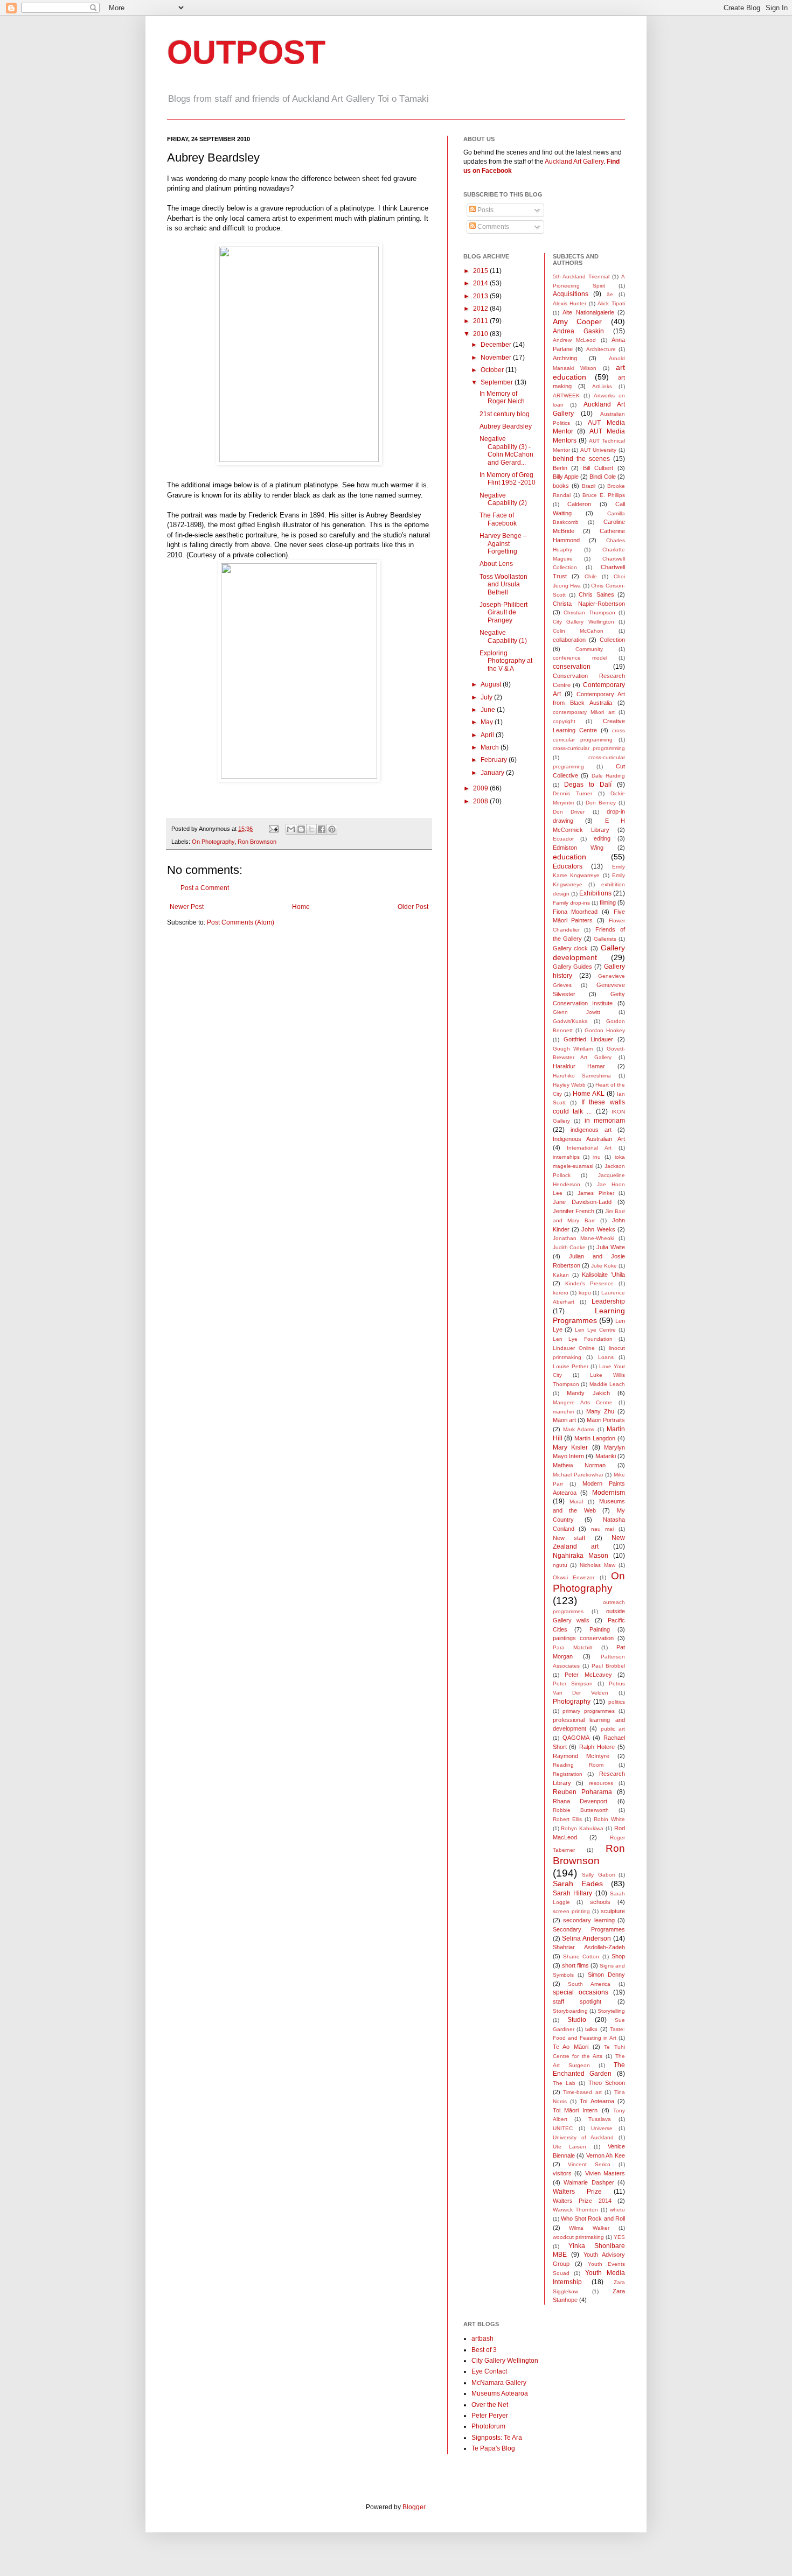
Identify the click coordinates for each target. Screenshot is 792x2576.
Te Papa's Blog (493, 2448)
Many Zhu (600, 1411)
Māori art (564, 1420)
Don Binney (601, 803)
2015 (481, 271)
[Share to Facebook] (322, 829)
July (487, 697)
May (488, 722)
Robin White (609, 1819)
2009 (481, 788)
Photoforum (488, 2426)
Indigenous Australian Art (589, 1139)
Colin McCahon (578, 631)
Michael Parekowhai (578, 1475)
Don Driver (569, 812)
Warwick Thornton (575, 2210)
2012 (481, 309)
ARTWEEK (566, 395)
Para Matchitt (573, 1647)
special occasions (581, 1992)
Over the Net (490, 2405)
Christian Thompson (589, 612)
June (489, 710)
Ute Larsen (569, 2147)
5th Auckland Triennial (581, 276)
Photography (572, 1702)
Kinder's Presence (589, 1283)
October (493, 370)
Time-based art (582, 2092)
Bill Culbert (598, 468)
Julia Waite (611, 1247)
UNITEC (563, 2128)
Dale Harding (609, 776)
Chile (591, 576)
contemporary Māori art (584, 712)
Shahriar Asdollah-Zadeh (589, 1947)
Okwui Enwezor (574, 1577)
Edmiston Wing (578, 848)
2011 (481, 321)
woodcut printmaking (578, 2237)
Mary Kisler (571, 1447)
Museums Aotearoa (500, 2393)
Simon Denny (606, 1975)
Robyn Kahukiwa (582, 1828)
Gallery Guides (573, 967)
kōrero (561, 1293)
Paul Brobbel (608, 1666)
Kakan (561, 1275)
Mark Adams (579, 1429)
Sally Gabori (598, 1875)
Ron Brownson (257, 842)
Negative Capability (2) (503, 499)
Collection (612, 640)
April (488, 735)
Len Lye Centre (595, 1330)
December (497, 345)
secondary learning (589, 1920)
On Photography (213, 842)
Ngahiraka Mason (581, 1556)
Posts (485, 210)
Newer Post (187, 907)
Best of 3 (484, 2350)
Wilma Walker (589, 2228)
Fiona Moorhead (575, 912)
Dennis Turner (572, 793)
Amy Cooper (578, 321)
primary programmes (589, 1711)
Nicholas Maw (598, 1565)
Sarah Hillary (573, 1893)
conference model (580, 658)
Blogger (414, 2507)
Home (301, 907)
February (495, 760)
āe (610, 294)
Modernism (609, 1493)
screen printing (571, 1911)
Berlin (560, 468)
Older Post (413, 907)
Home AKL (589, 1094)
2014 (481, 283)
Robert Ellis (567, 1819)
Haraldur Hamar (579, 1066)
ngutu (560, 1565)
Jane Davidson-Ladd (582, 1202)
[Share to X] (311, 829)
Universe (602, 2128)
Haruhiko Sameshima (582, 1076)
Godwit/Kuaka (570, 1021)
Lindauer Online (574, 1348)
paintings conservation (583, 1638)
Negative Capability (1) (503, 636)
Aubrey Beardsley (506, 426)
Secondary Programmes (589, 1929)
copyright (564, 721)
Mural (576, 1501)
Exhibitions (595, 893)
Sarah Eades (578, 1884)
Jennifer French (574, 1211)
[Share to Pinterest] (332, 829)
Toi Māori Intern (575, 2110)
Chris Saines (596, 594)
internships (566, 1157)
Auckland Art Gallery (574, 162)
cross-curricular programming (589, 748)
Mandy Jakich (588, 1393)
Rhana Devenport (580, 1801)
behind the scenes (581, 459)
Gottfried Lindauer (588, 1039)
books (561, 486)
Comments (492, 227)
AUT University (599, 450)
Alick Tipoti (611, 303)
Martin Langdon (595, 1438)
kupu (585, 1293)
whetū (617, 2210)
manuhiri (563, 1412)
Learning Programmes (589, 1315)
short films (575, 1965)
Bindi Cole (602, 477)
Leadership (608, 1301)
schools (600, 1902)
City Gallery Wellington (583, 622)
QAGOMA (576, 1738)
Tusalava (600, 2119)
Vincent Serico (589, 2164)
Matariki (606, 1456)
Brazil (589, 486)
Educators (568, 866)
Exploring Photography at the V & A (506, 661)
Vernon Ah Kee (606, 2155)
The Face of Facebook (498, 519)
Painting (600, 1629)
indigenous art (591, 1130)
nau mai (603, 1529)
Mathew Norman (579, 1465)
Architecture (601, 349)
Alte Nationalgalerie (588, 312)
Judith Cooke (569, 1247)
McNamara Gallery (499, 2383)
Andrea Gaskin (578, 331)
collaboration (569, 640)
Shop (618, 1956)
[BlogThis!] (301, 829)
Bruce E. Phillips (604, 495)
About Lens (496, 564)
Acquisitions (571, 294)
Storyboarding (570, 2011)
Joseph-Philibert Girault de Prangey (503, 612)
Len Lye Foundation (583, 1339)
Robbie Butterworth (581, 1810)
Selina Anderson (586, 1938)
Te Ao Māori (571, 2047)
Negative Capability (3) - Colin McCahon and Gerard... (506, 450)
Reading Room (578, 1765)
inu (597, 1157)
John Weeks (598, 1229)
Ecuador (563, 839)
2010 (481, 334)
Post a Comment (205, 888)
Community (589, 649)
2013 (481, 296)
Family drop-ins (571, 903)
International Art (589, 1148)
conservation (572, 667)
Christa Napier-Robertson (589, 604)
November (497, 358)
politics (617, 1702)
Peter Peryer (490, 2416)
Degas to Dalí (588, 785)
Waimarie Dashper (589, 2182)
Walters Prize (577, 2192)
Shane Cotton (581, 1956)
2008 (481, 801)
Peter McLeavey (588, 1675)
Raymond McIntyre (581, 1756)
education (569, 857)
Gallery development (589, 953)
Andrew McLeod (575, 340)
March (491, 747)
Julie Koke (604, 1266)
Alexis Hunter (570, 303)
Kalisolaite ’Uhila (603, 1275)
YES (619, 2237)
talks (591, 2029)
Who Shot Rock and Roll (593, 2218)
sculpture (613, 1911)
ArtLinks (602, 386)
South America (589, 1984)
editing (602, 838)
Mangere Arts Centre (583, 1402)
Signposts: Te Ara (497, 2438)
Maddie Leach (607, 1384)
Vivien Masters (605, 2173)
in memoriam (605, 1121)
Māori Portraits (606, 1420)
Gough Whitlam (573, 1049)
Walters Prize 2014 (582, 2201)
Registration (568, 1774)
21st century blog (505, 414)
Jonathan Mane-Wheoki (584, 1238)
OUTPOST (246, 52)
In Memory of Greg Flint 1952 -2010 (508, 479)
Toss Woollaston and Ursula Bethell (503, 584)
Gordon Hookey (605, 1030)
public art (613, 1729)
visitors (562, 2173)
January (493, 773)
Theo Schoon (607, 2083)
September (498, 382)
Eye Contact (489, 2371)
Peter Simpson (573, 1683)
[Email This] (291, 829)
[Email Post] (273, 829)
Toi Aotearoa (597, 2101)
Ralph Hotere (597, 1747)
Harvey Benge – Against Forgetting (503, 544)
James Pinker (596, 1193)
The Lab (564, 2083)
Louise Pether (571, 1366)
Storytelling (611, 2011)
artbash (482, 2339)
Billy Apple (566, 477)
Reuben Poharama (582, 1792)
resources (601, 1783)
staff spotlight (577, 2001)
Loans (606, 1357)
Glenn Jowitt (576, 1012)
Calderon (579, 504)
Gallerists (605, 939)
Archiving (565, 358)
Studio (577, 2020)
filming (608, 902)
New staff (569, 1538)
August (492, 684)
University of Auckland (583, 2137)
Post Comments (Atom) (241, 922)
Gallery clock (571, 948)
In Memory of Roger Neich (502, 397)
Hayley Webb (569, 1085)
